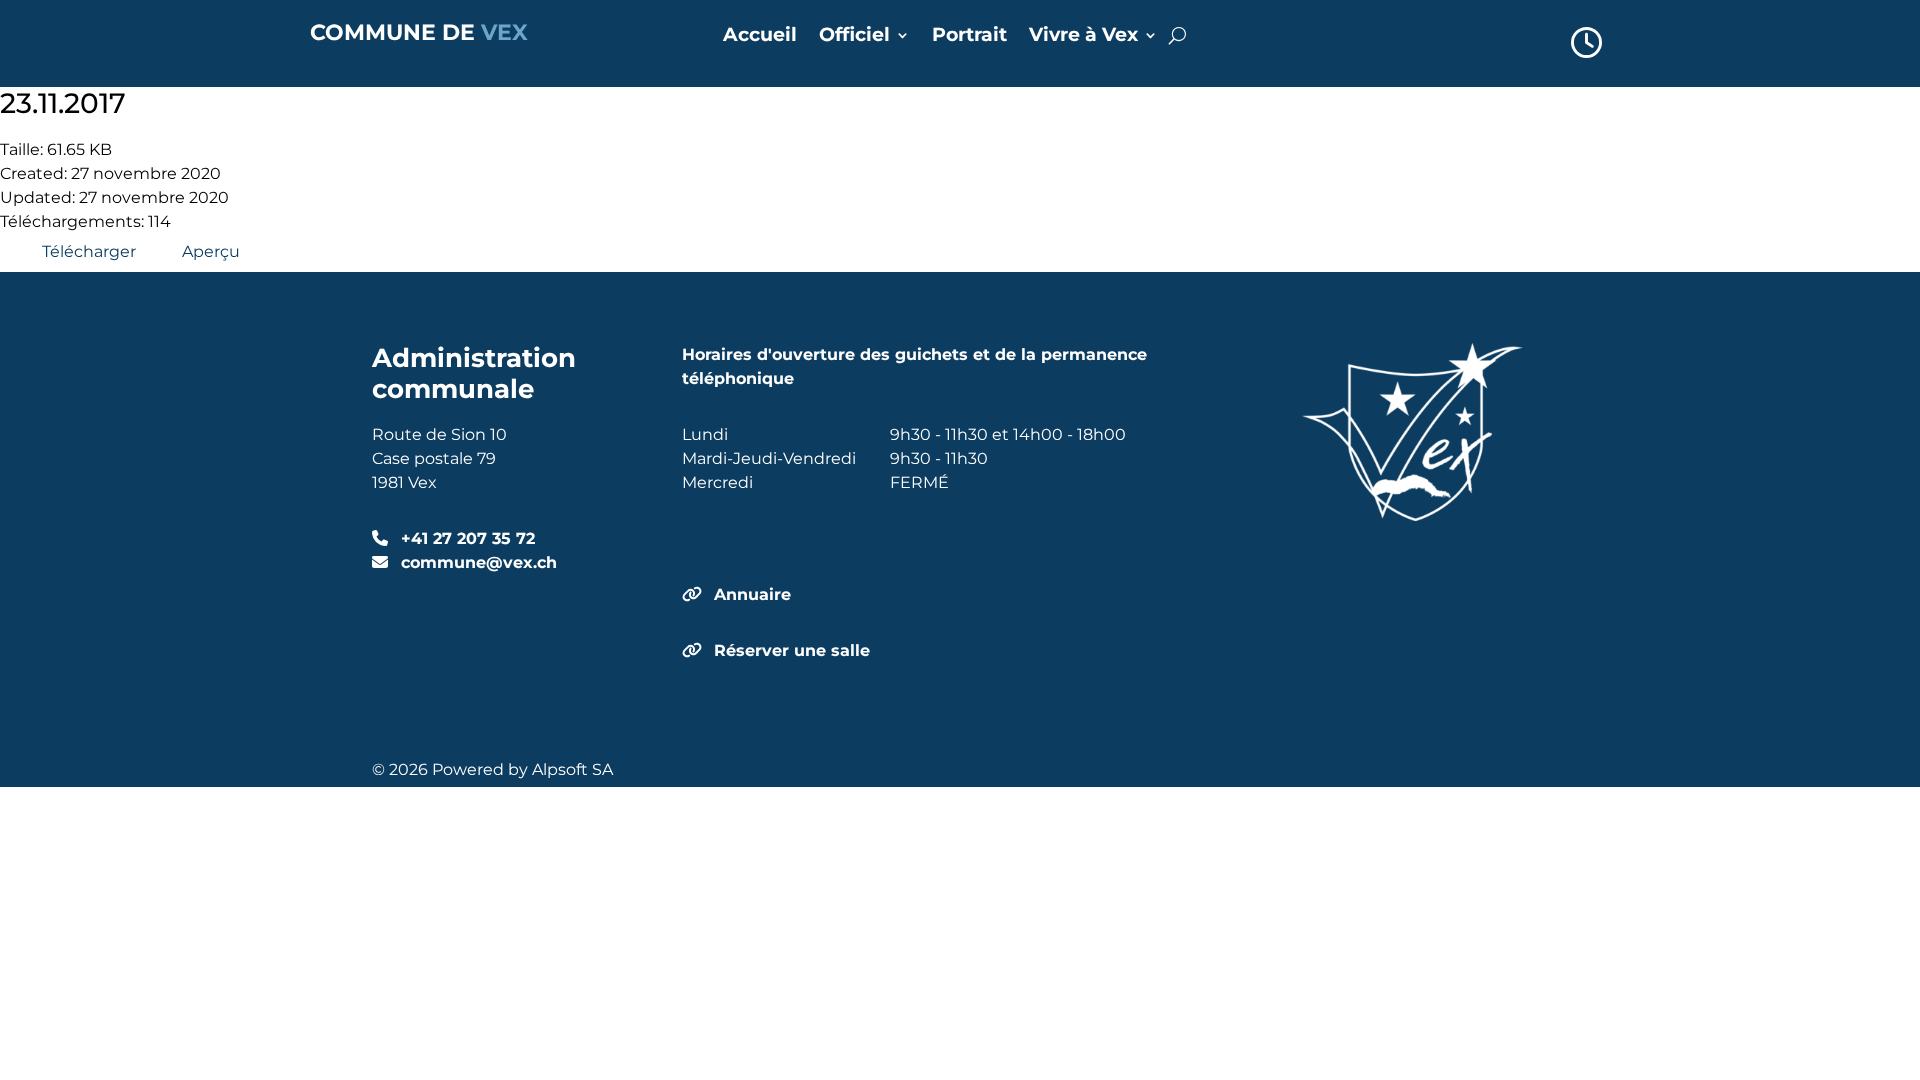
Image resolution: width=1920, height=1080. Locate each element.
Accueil (760, 37)
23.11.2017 (63, 103)
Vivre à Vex (1083, 37)
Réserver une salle (792, 650)
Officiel (854, 37)
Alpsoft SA (572, 769)
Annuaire (752, 594)
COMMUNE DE (419, 32)
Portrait (969, 37)
